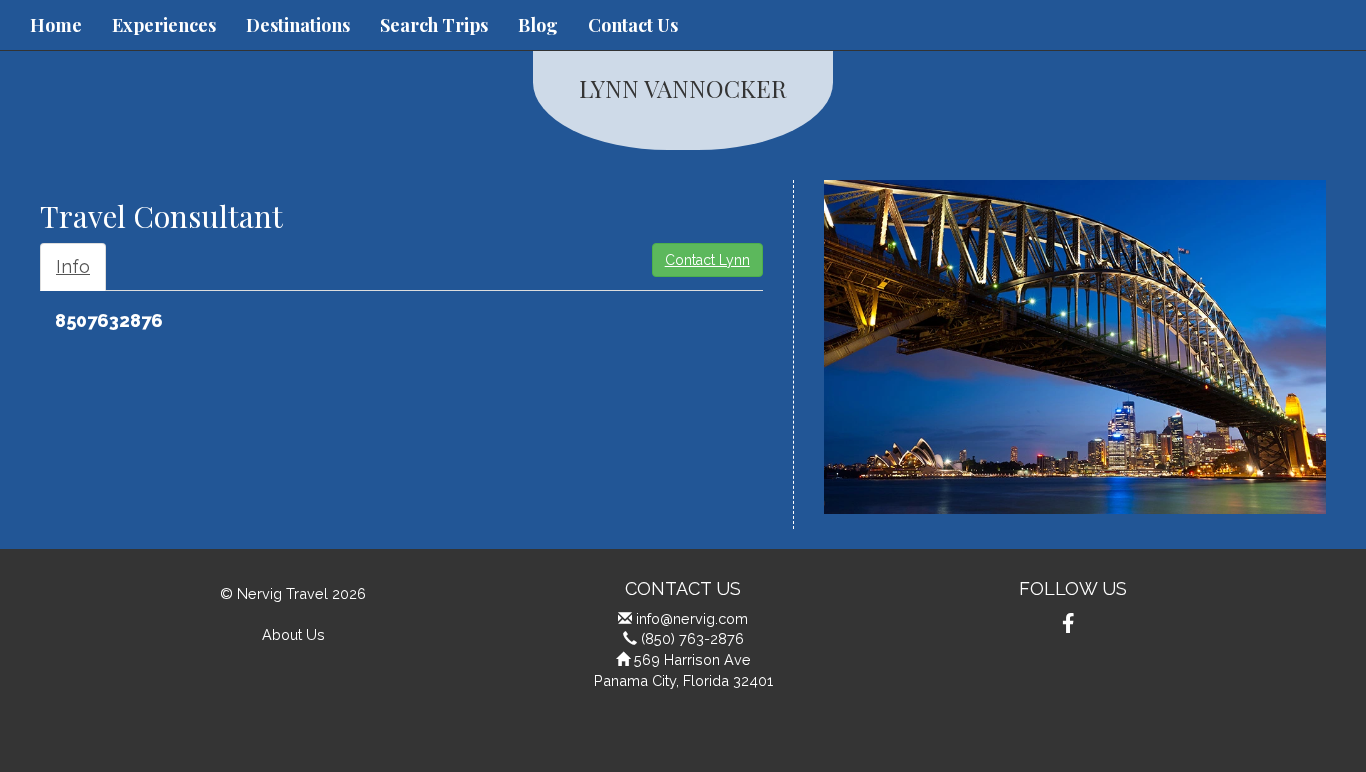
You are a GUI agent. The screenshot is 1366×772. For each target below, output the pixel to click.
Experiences (164, 25)
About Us (293, 634)
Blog (538, 25)
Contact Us (633, 25)
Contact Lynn (707, 260)
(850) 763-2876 (692, 638)
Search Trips (434, 25)
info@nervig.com (692, 618)
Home (56, 25)
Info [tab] (73, 266)
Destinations (298, 25)
